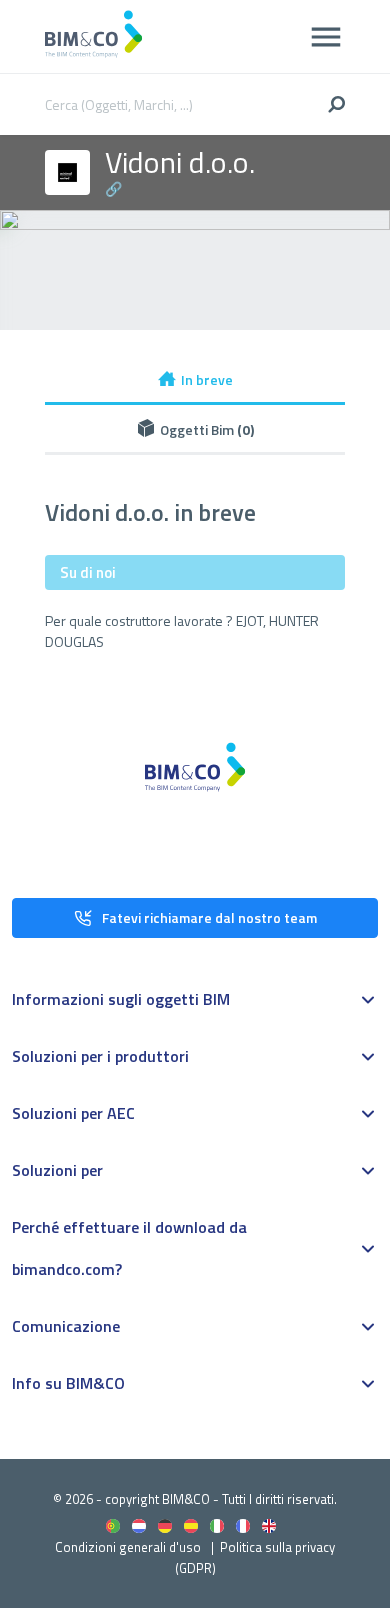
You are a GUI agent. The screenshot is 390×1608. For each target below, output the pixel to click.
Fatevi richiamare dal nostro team (209, 917)
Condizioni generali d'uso (128, 1547)
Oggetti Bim (207, 429)
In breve (207, 379)
